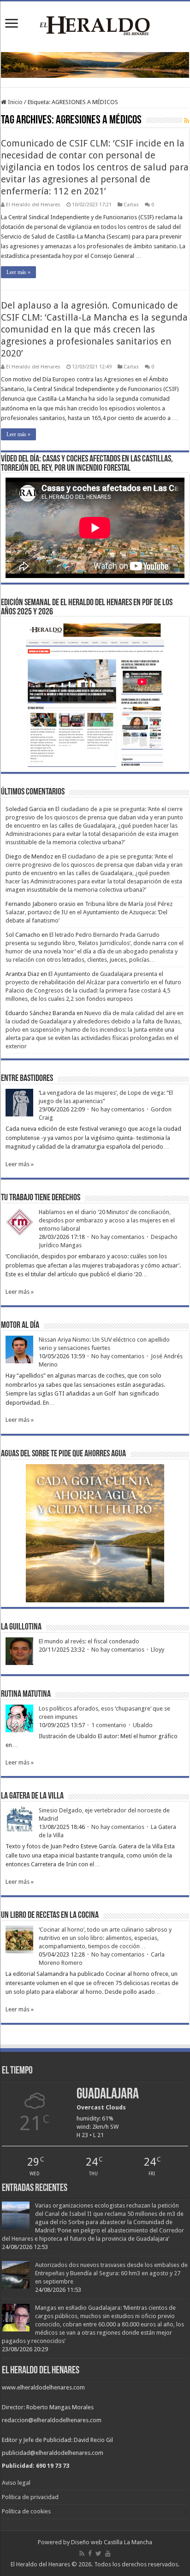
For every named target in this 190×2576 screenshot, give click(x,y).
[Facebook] (90, 2553)
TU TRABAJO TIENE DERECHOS (41, 1198)
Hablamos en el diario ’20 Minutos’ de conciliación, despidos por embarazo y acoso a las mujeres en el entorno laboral (107, 1220)
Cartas (131, 205)
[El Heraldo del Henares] (95, 25)
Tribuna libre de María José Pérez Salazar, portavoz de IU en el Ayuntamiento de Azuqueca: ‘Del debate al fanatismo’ (89, 912)
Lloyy (157, 1650)
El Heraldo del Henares (33, 205)
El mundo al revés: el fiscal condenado (89, 1641)
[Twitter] (98, 2553)
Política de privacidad (30, 2497)
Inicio (15, 102)
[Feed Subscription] (187, 121)
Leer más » (18, 272)
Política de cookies (26, 2511)
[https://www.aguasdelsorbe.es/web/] (95, 65)
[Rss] (82, 2553)
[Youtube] (108, 2553)
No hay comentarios (118, 1109)
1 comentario (109, 1725)
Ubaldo (143, 1725)
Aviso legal (16, 2483)
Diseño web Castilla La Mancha (112, 2542)
